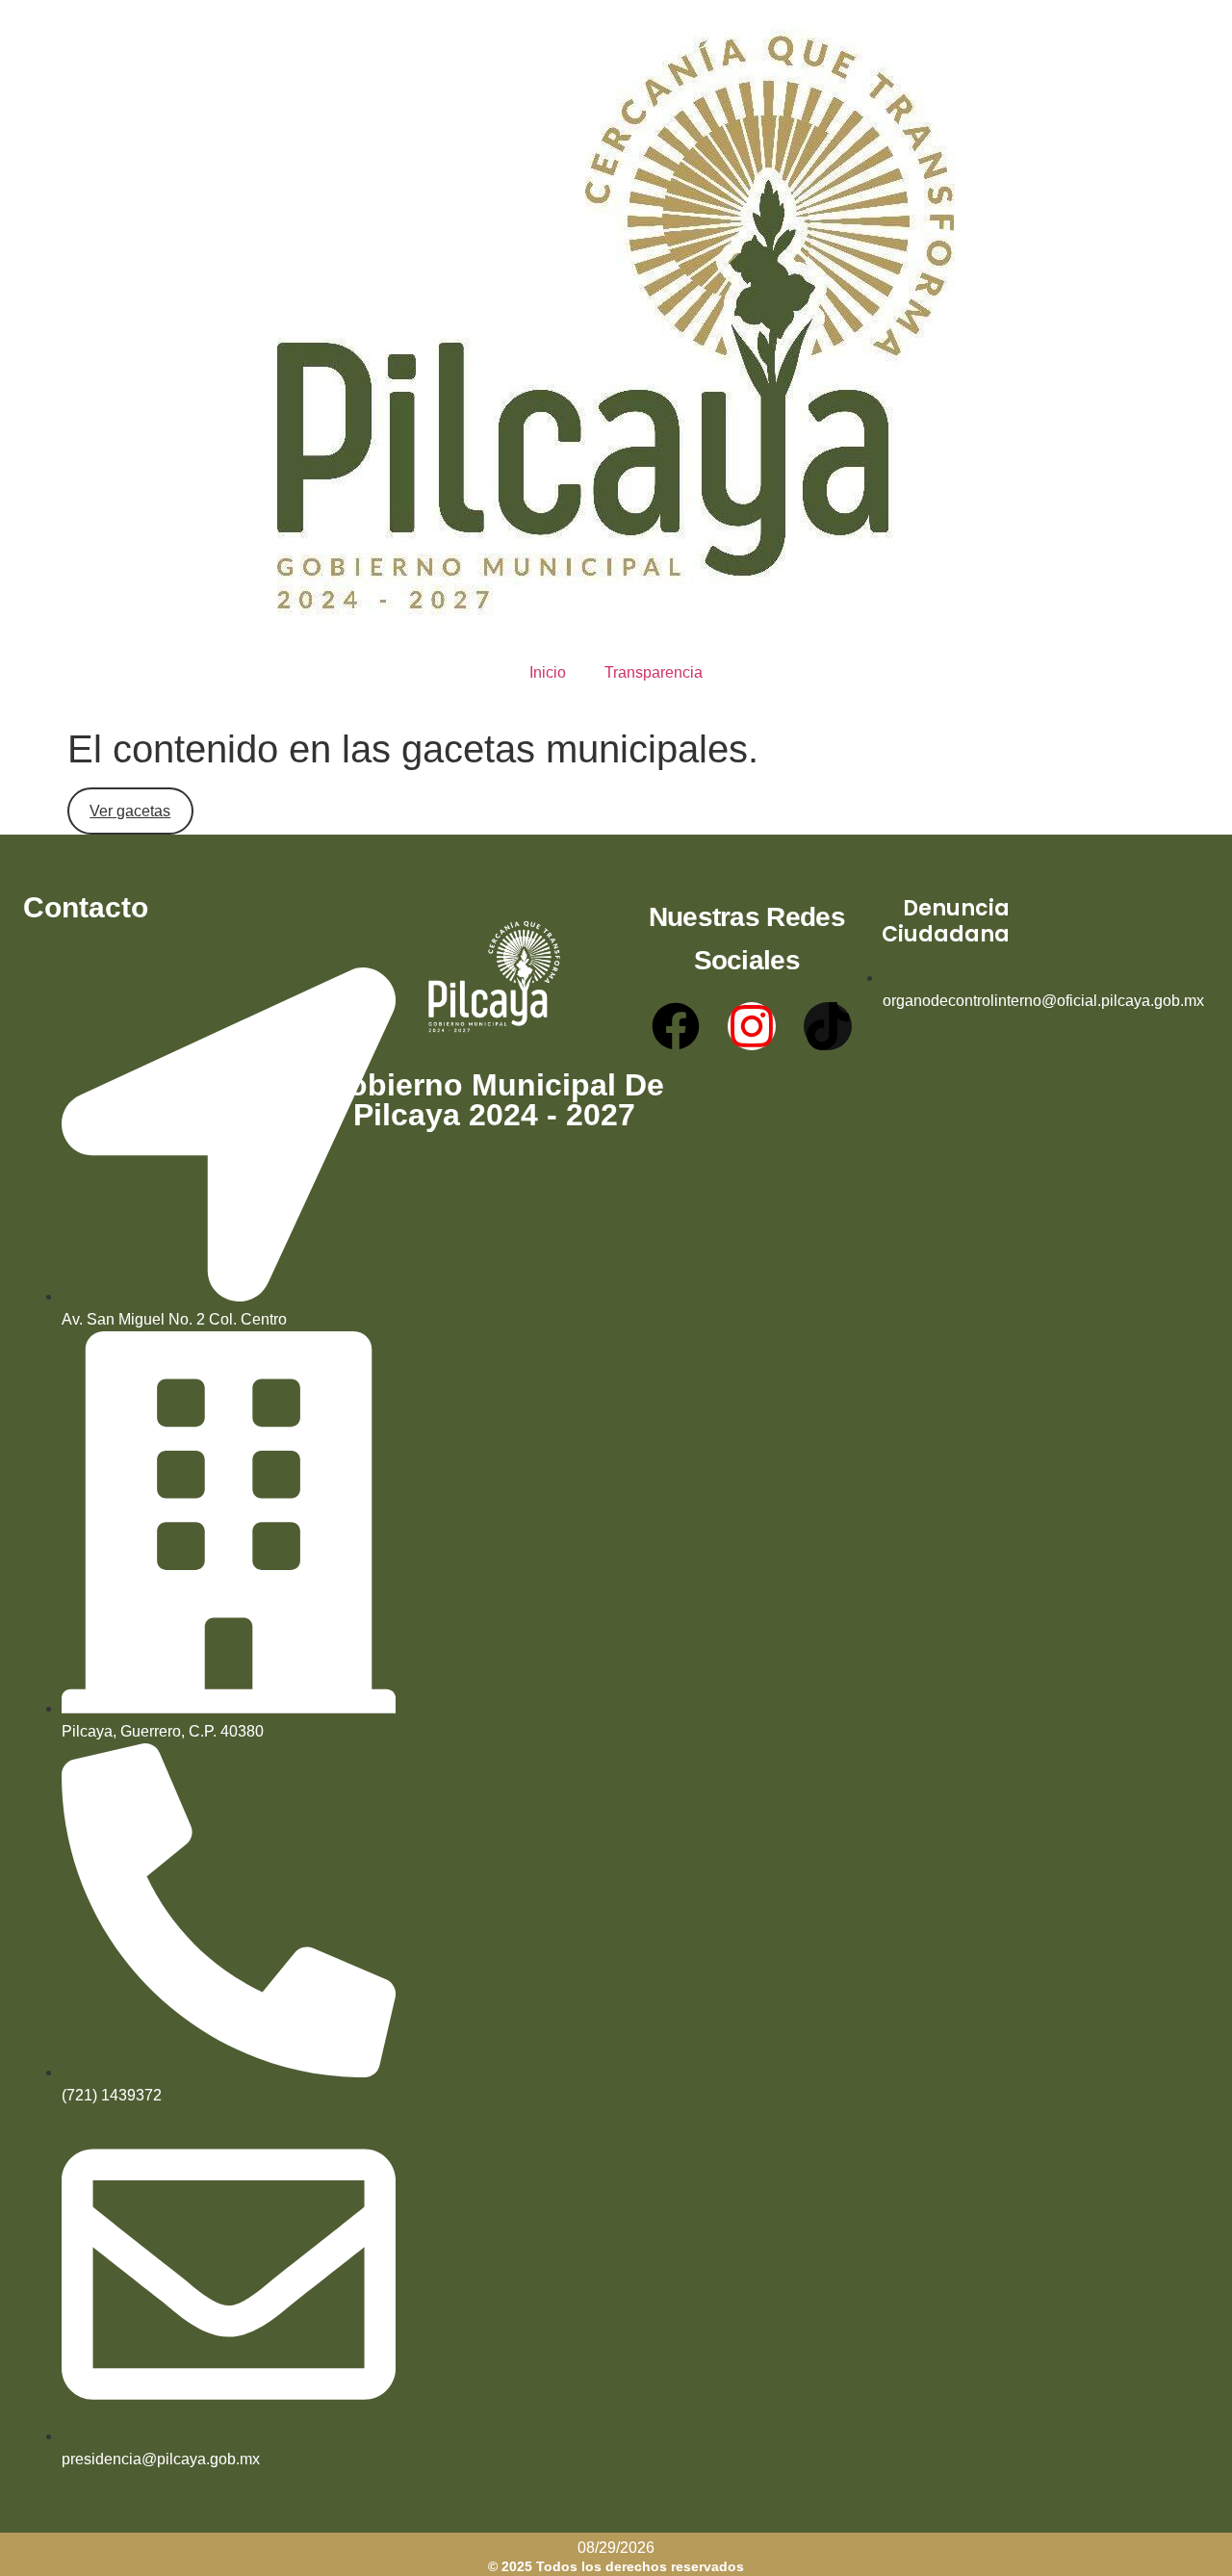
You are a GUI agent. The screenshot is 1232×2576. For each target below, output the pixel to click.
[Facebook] (676, 1026)
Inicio (548, 672)
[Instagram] (752, 1026)
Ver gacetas (130, 811)
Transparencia (654, 672)
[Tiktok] (828, 1026)
